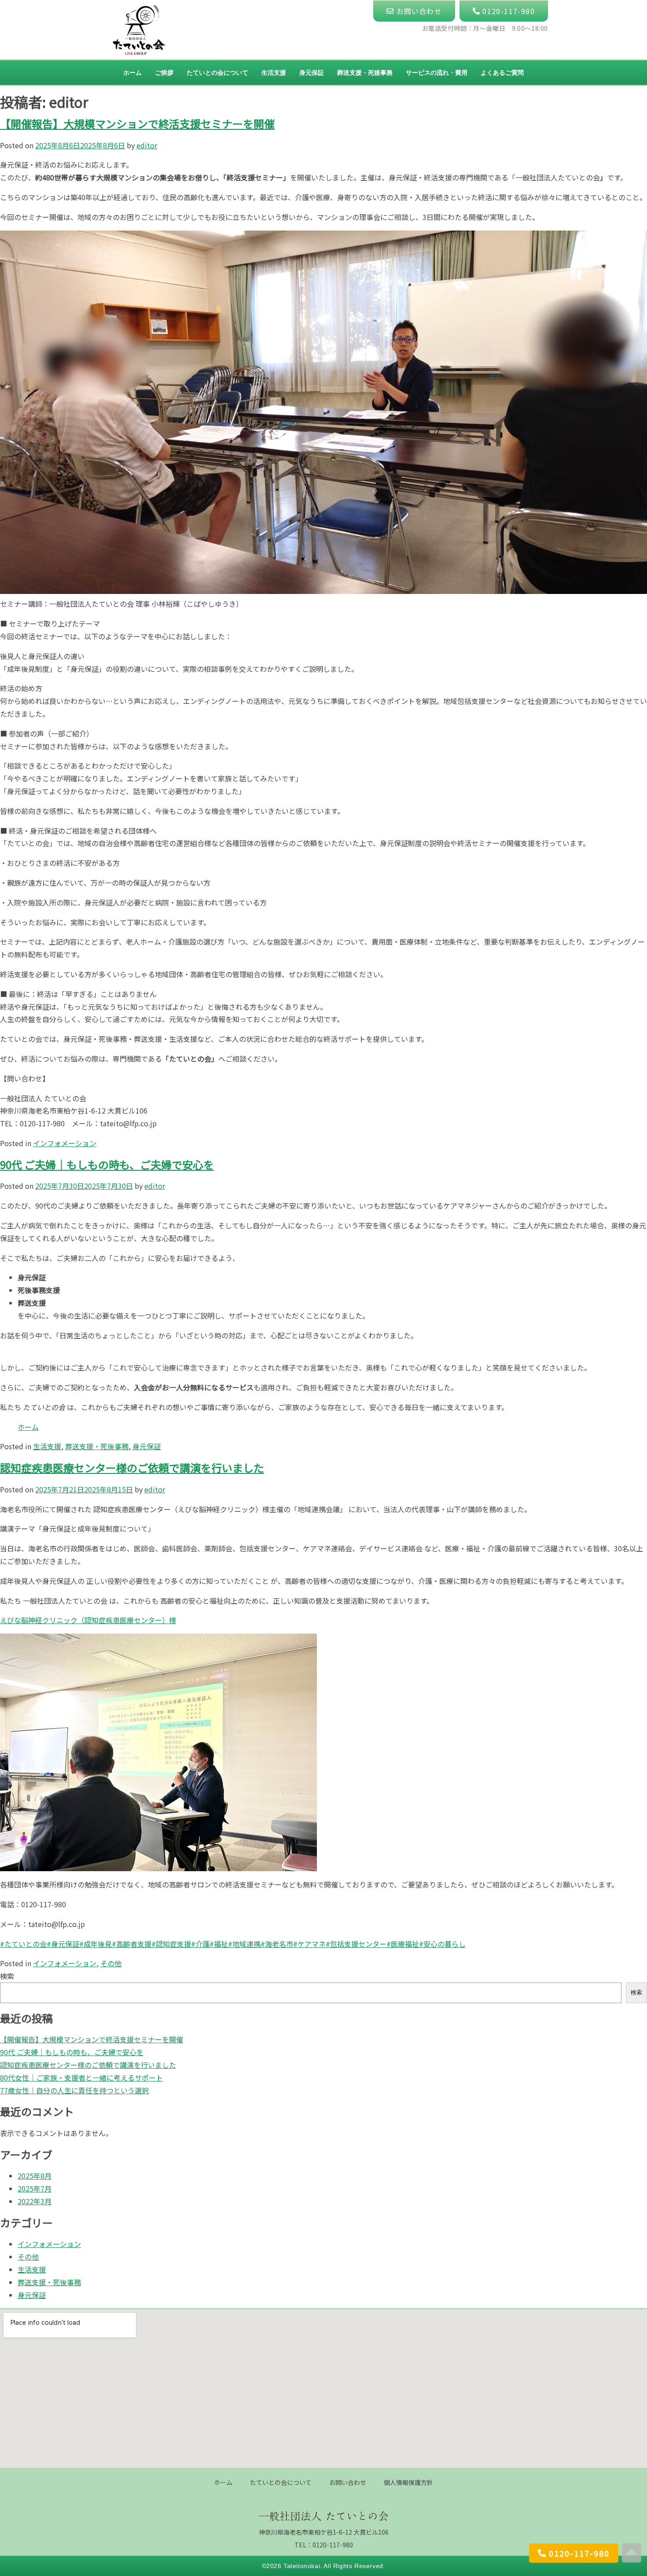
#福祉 (219, 1944)
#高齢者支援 (132, 1944)
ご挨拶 (164, 72)
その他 (111, 1963)
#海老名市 (277, 1944)
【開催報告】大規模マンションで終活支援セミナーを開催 (137, 123)
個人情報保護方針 (408, 2482)
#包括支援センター (356, 1944)
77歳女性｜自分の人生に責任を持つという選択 (74, 2090)
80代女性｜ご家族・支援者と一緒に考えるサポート (81, 2078)
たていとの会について (217, 72)
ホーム (132, 72)
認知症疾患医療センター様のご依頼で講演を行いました (132, 1468)
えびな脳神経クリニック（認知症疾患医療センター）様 (88, 1620)
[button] (574, 2553)
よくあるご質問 (502, 72)
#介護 (200, 1944)
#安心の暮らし (442, 1944)
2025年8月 (35, 2176)
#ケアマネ (309, 1944)
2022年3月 (35, 2201)
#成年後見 (96, 1944)
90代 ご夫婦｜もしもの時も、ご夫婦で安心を (107, 1164)
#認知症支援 (171, 1944)
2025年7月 (35, 2188)
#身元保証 (63, 1944)
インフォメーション (65, 1143)
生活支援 (274, 72)
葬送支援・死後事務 (365, 72)
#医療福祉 (403, 1944)
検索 (7, 1976)
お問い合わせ (348, 2482)
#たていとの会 (23, 1944)
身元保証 (312, 72)
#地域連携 (244, 1944)
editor (147, 145)
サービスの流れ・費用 (437, 72)
